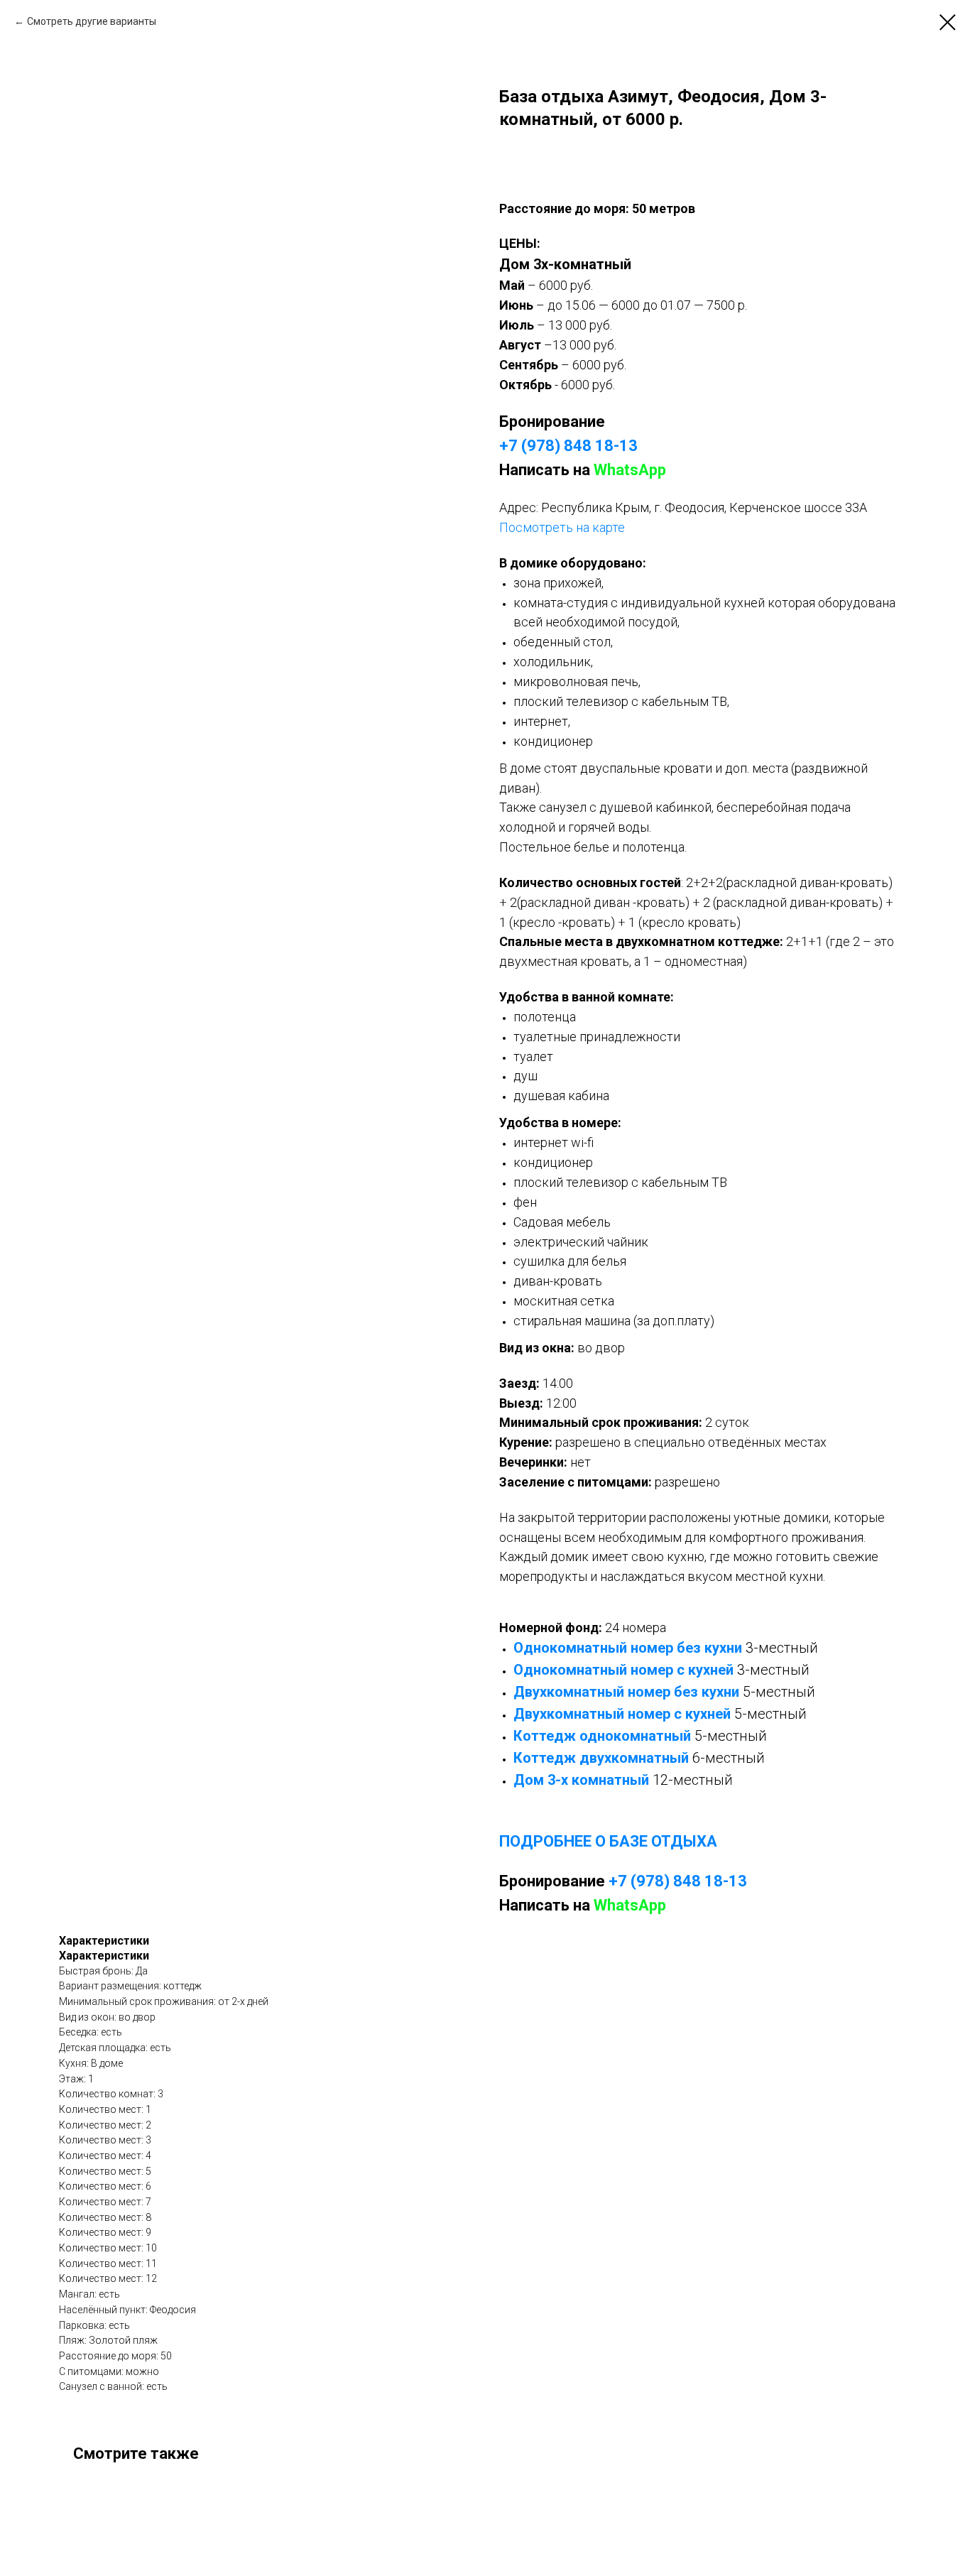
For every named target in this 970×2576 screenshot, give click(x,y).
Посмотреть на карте (562, 527)
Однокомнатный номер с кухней (623, 1670)
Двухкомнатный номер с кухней (622, 1714)
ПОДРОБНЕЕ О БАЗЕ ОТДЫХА (608, 1841)
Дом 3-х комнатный (581, 1780)
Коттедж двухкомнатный (601, 1758)
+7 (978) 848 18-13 (568, 446)
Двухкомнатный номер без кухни (626, 1692)
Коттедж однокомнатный (602, 1736)
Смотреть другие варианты (92, 21)
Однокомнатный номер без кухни (628, 1648)
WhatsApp (630, 470)
